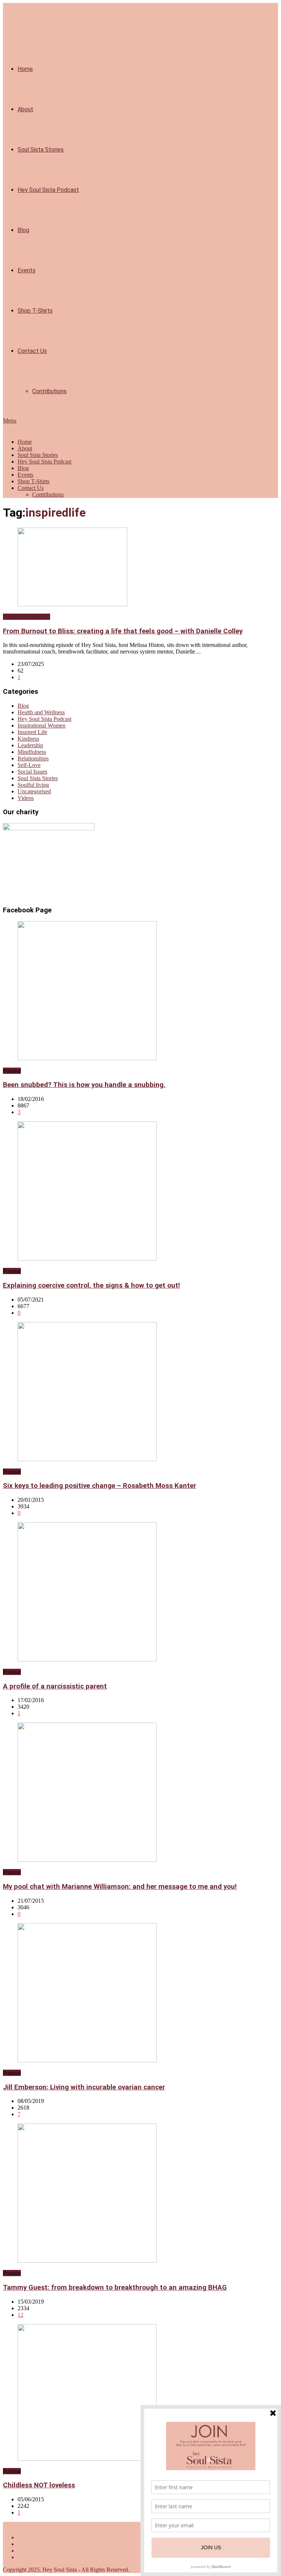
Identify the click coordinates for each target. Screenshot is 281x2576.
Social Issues (32, 772)
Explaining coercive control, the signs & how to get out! (91, 1285)
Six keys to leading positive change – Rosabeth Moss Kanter (100, 1486)
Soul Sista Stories (41, 150)
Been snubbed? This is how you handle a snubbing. (84, 1085)
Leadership (30, 745)
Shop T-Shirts (35, 311)
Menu (10, 420)
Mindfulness (32, 752)
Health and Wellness (27, 617)
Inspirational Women (42, 725)
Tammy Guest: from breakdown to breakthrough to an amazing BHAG (115, 2287)
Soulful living (33, 785)
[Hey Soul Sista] (7, 429)
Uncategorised (34, 791)
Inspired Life (32, 732)
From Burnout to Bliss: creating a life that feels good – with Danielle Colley (123, 631)
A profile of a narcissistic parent (55, 1686)
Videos (26, 798)
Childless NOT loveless (39, 2485)
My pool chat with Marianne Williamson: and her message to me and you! (120, 1887)
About (25, 109)
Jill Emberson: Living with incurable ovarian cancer (84, 2087)
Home (25, 69)
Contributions (49, 391)
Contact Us (32, 351)
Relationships (33, 758)
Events (27, 270)
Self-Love (29, 765)
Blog (23, 230)
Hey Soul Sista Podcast (48, 190)
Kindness (28, 739)
